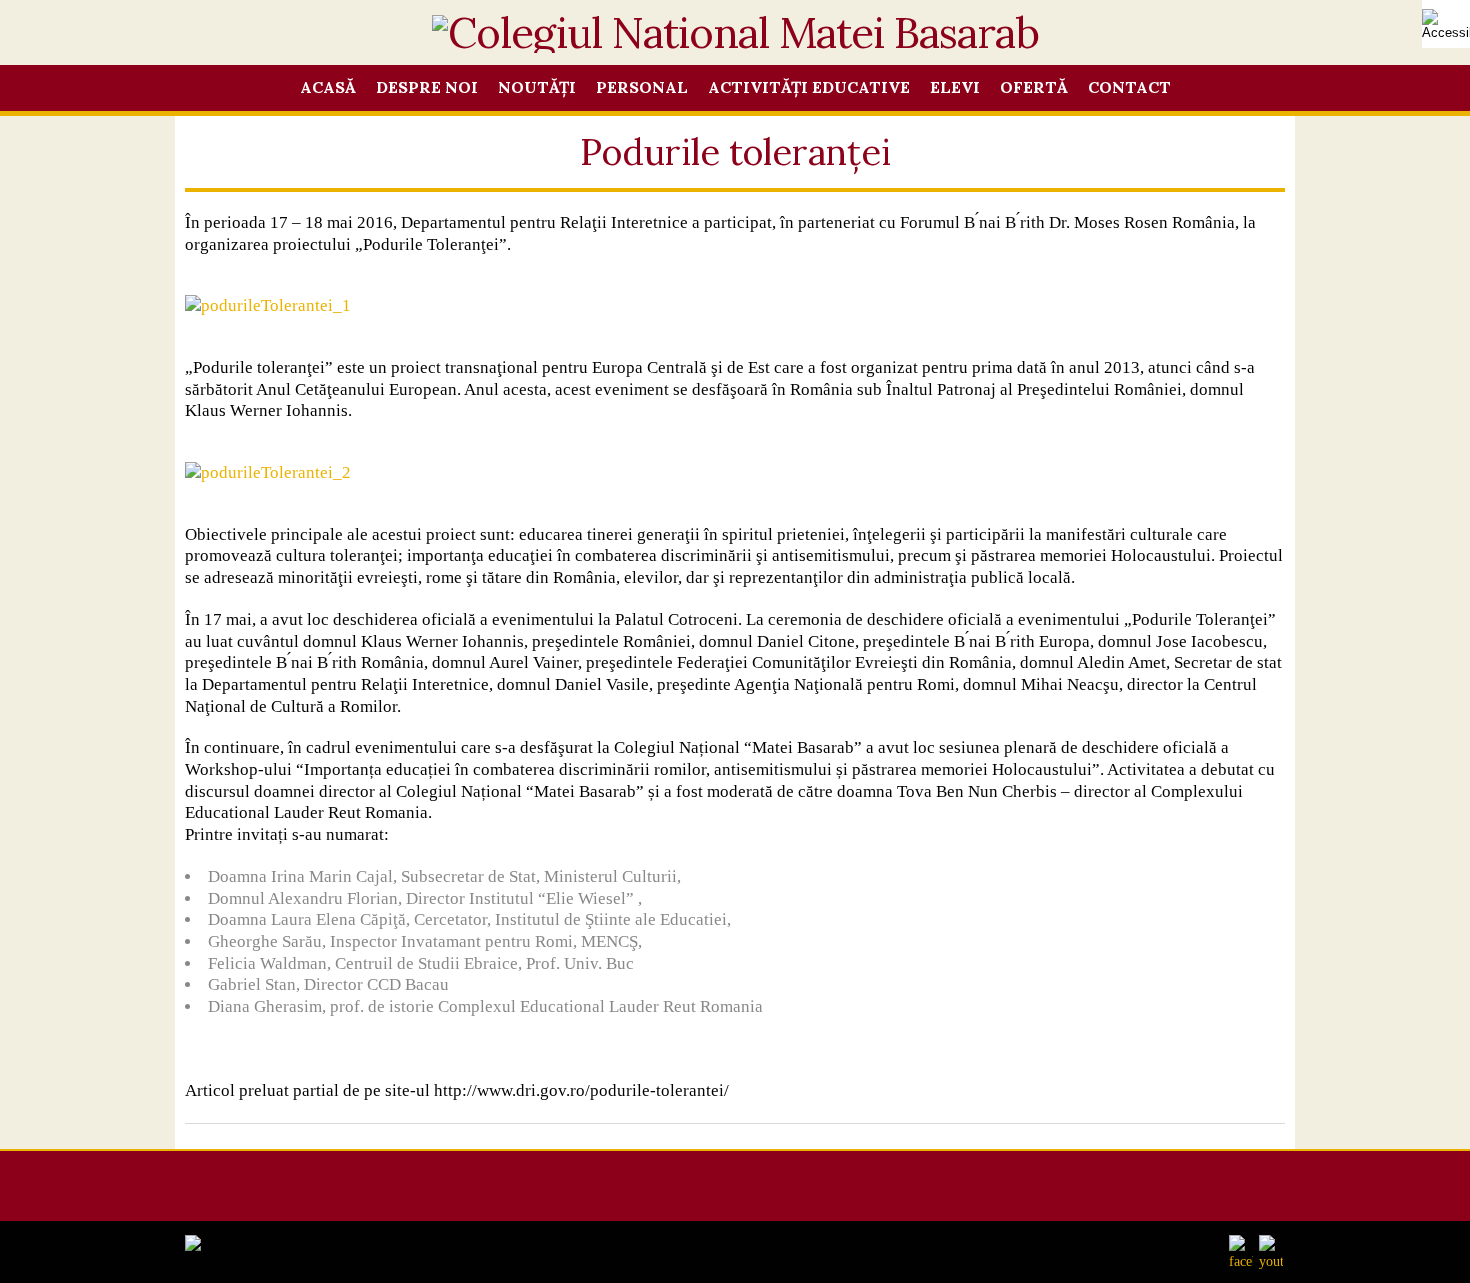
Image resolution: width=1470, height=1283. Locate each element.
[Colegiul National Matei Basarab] (735, 43)
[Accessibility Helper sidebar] (1446, 24)
